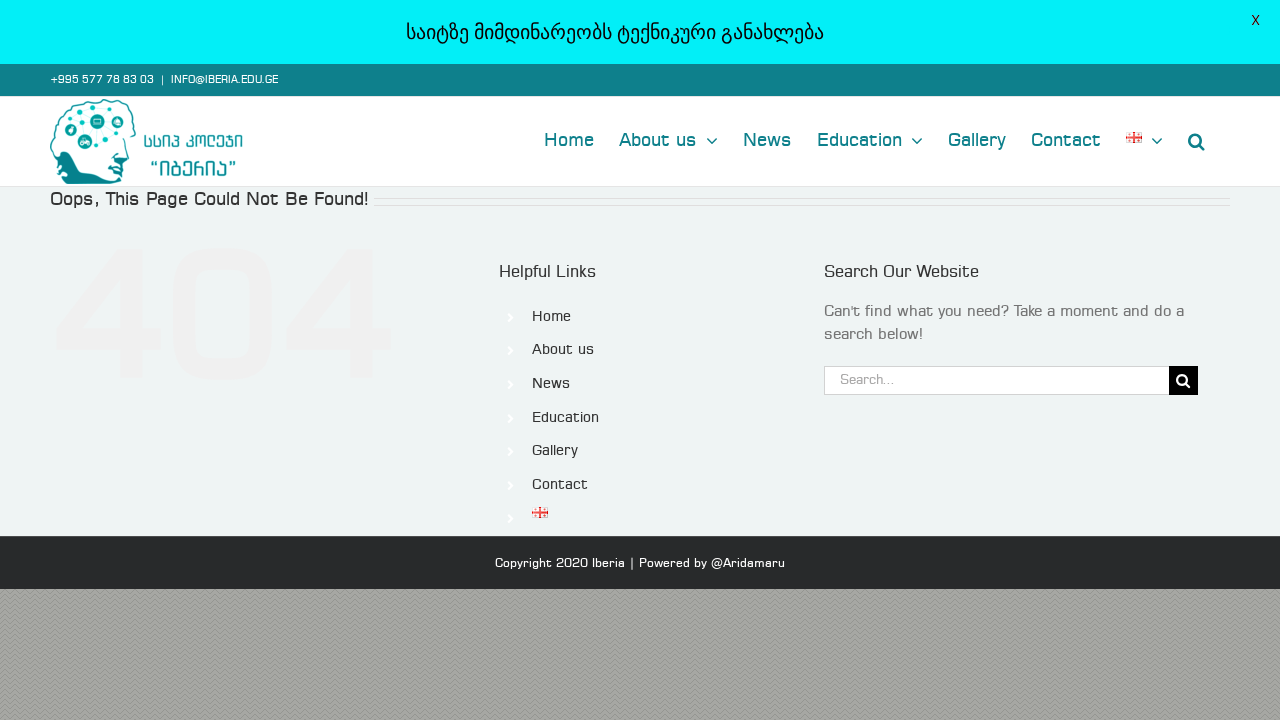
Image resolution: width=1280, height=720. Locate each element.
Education (565, 418)
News (551, 384)
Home (551, 317)
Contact (560, 485)
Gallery (555, 451)
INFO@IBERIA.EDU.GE (224, 80)
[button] (1196, 139)
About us (563, 350)
